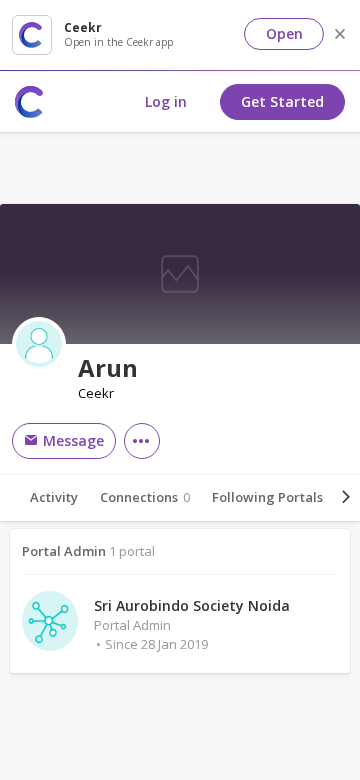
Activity (54, 497)
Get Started (282, 101)
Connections (145, 497)
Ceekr (96, 393)
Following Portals (273, 497)
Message (71, 440)
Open (284, 33)
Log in (166, 101)
